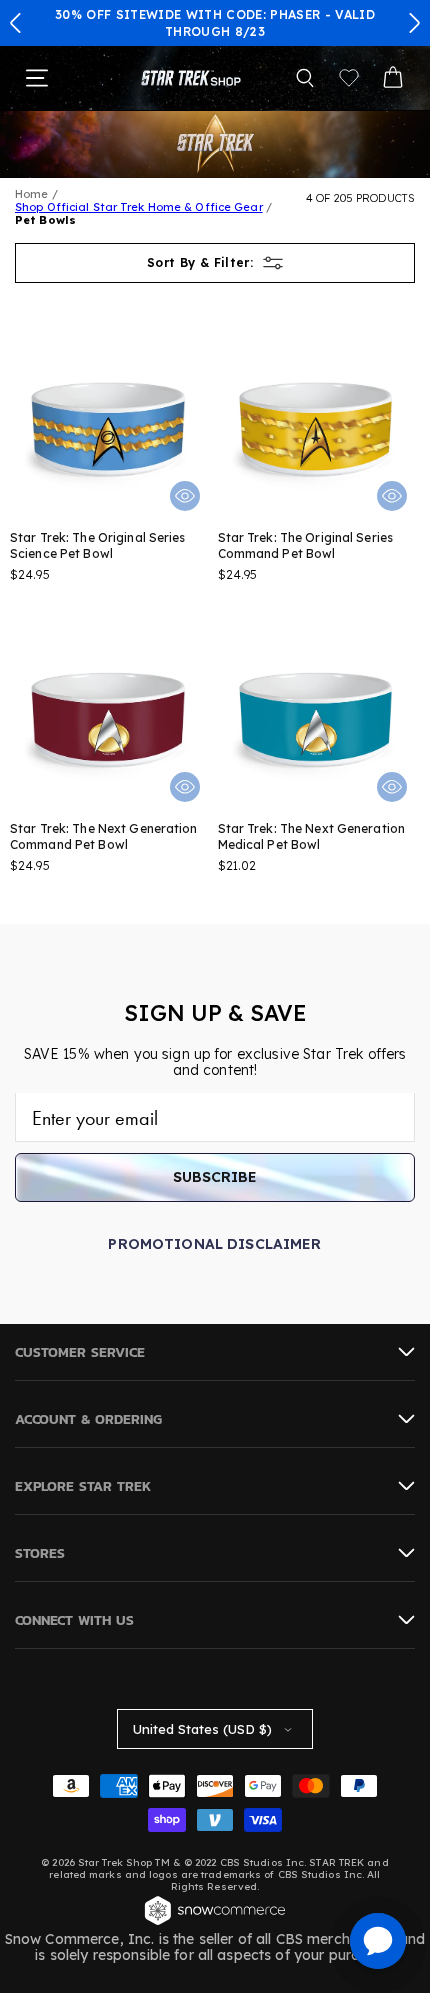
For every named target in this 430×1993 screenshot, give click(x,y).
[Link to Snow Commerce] (215, 1923)
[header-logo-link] (191, 77)
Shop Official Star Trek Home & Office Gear (139, 207)
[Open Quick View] (185, 496)
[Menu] (37, 78)
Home (31, 194)
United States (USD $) (202, 1729)
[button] (16, 23)
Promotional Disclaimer (214, 1244)
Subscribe (215, 1177)
